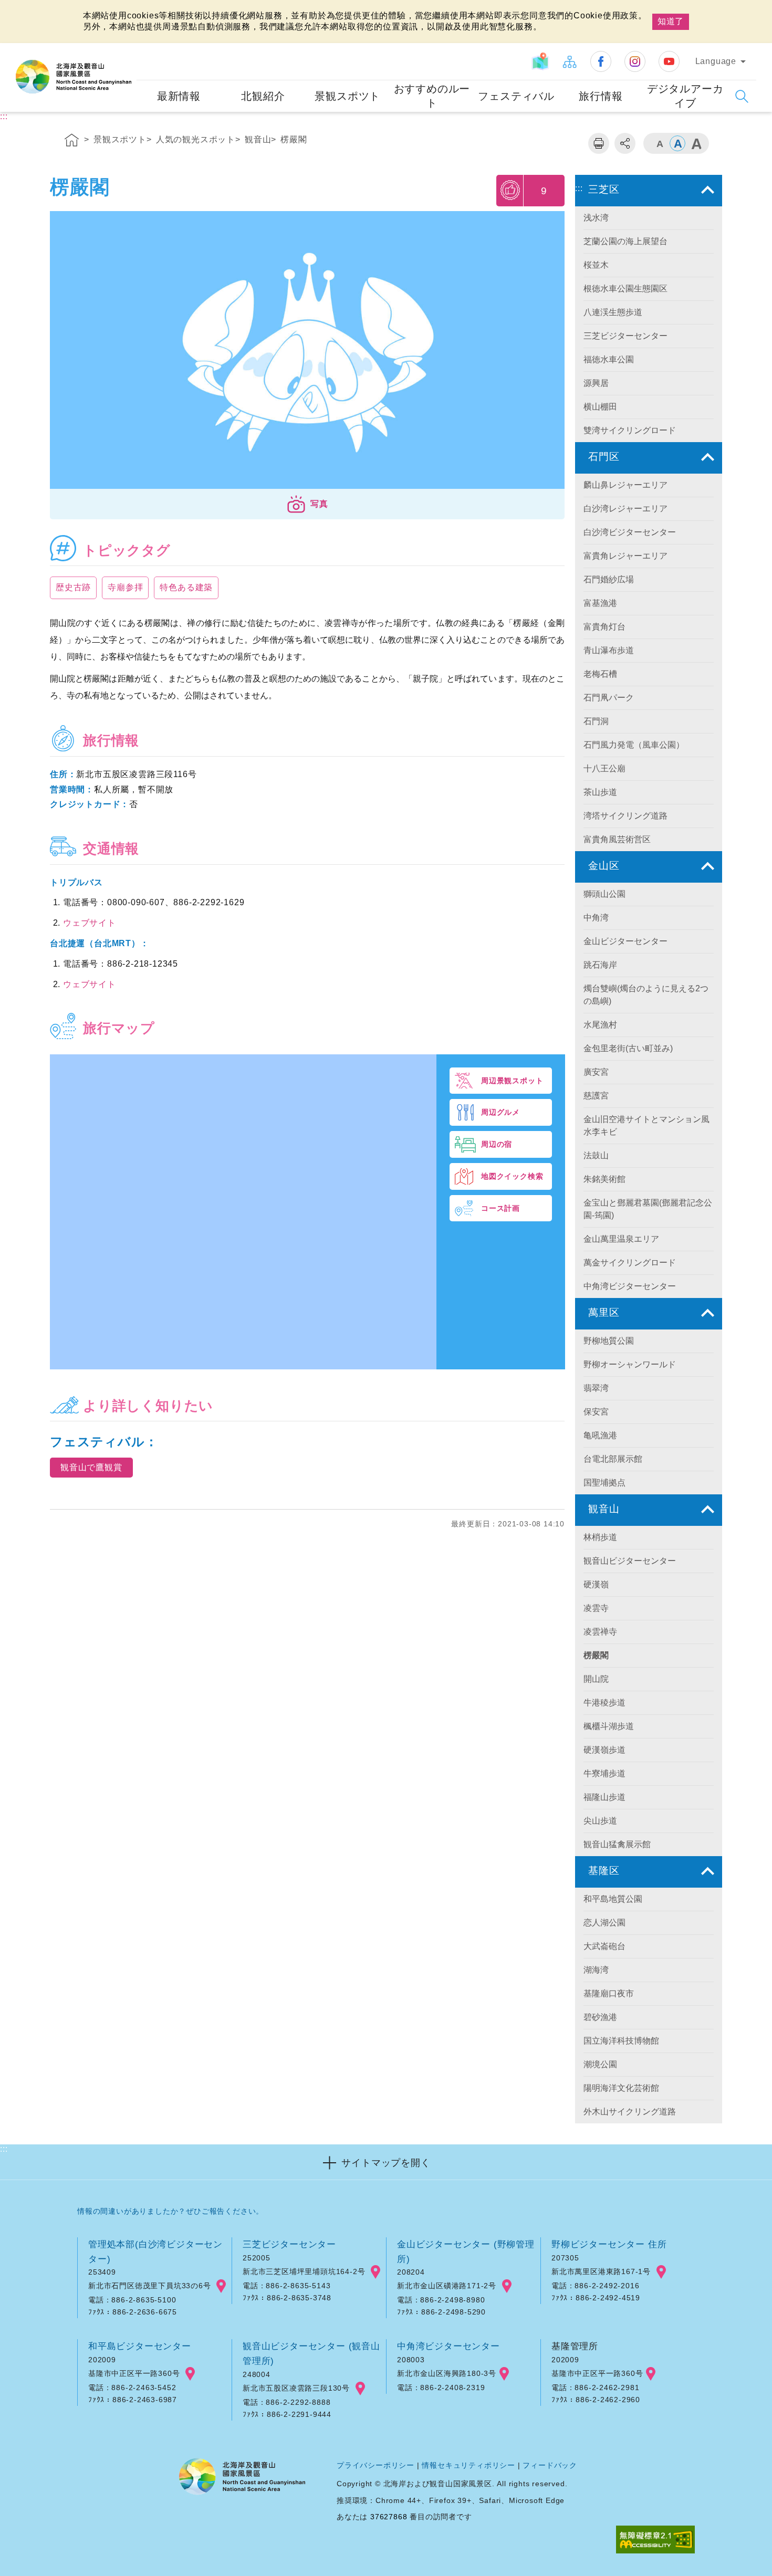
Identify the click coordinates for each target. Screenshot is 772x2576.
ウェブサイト (90, 923)
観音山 (258, 139)
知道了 (671, 21)
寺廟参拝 (125, 587)
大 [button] (696, 143)
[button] (307, 504)
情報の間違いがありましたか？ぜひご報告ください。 (170, 2211)
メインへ (22, 9)
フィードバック (550, 2465)
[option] (307, 353)
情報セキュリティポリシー (468, 2465)
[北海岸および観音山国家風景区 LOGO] (74, 77)
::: (127, 50)
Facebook (601, 61)
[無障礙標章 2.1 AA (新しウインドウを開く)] (655, 2541)
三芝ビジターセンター (289, 2244)
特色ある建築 (186, 587)
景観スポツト (120, 139)
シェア (625, 143)
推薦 (511, 190)
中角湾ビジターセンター (448, 2346)
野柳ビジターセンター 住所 (609, 2244)
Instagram (635, 61)
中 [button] (677, 143)
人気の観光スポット (196, 139)
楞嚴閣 (294, 139)
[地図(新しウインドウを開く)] (540, 61)
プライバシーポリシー (375, 2465)
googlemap (221, 2286)
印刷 (599, 143)
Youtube (669, 61)
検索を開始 (742, 96)
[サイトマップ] (569, 61)
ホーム (72, 142)
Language (716, 61)
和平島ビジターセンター (140, 2346)
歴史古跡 (73, 587)
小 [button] (659, 143)
